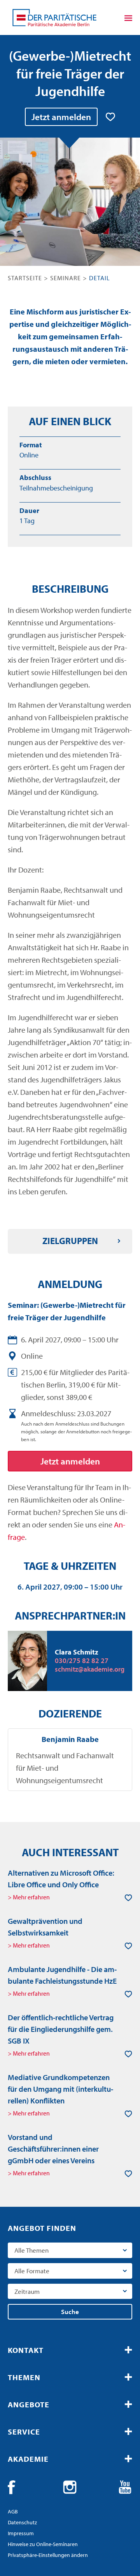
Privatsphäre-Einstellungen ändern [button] (48, 2555)
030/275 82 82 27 (82, 1661)
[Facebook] (15, 2487)
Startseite (25, 278)
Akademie (28, 2459)
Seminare (66, 278)
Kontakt (26, 2350)
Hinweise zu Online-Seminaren (43, 2544)
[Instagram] (70, 2487)
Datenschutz (22, 2522)
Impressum (21, 2533)
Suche (70, 2312)
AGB (13, 2511)
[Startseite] (54, 17)
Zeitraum (27, 2291)
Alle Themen (31, 2250)
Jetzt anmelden (61, 117)
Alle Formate (32, 2271)
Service (24, 2432)
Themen (24, 2377)
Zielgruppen (70, 1241)
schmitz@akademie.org (90, 1669)
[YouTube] (125, 2487)
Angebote (29, 2404)
